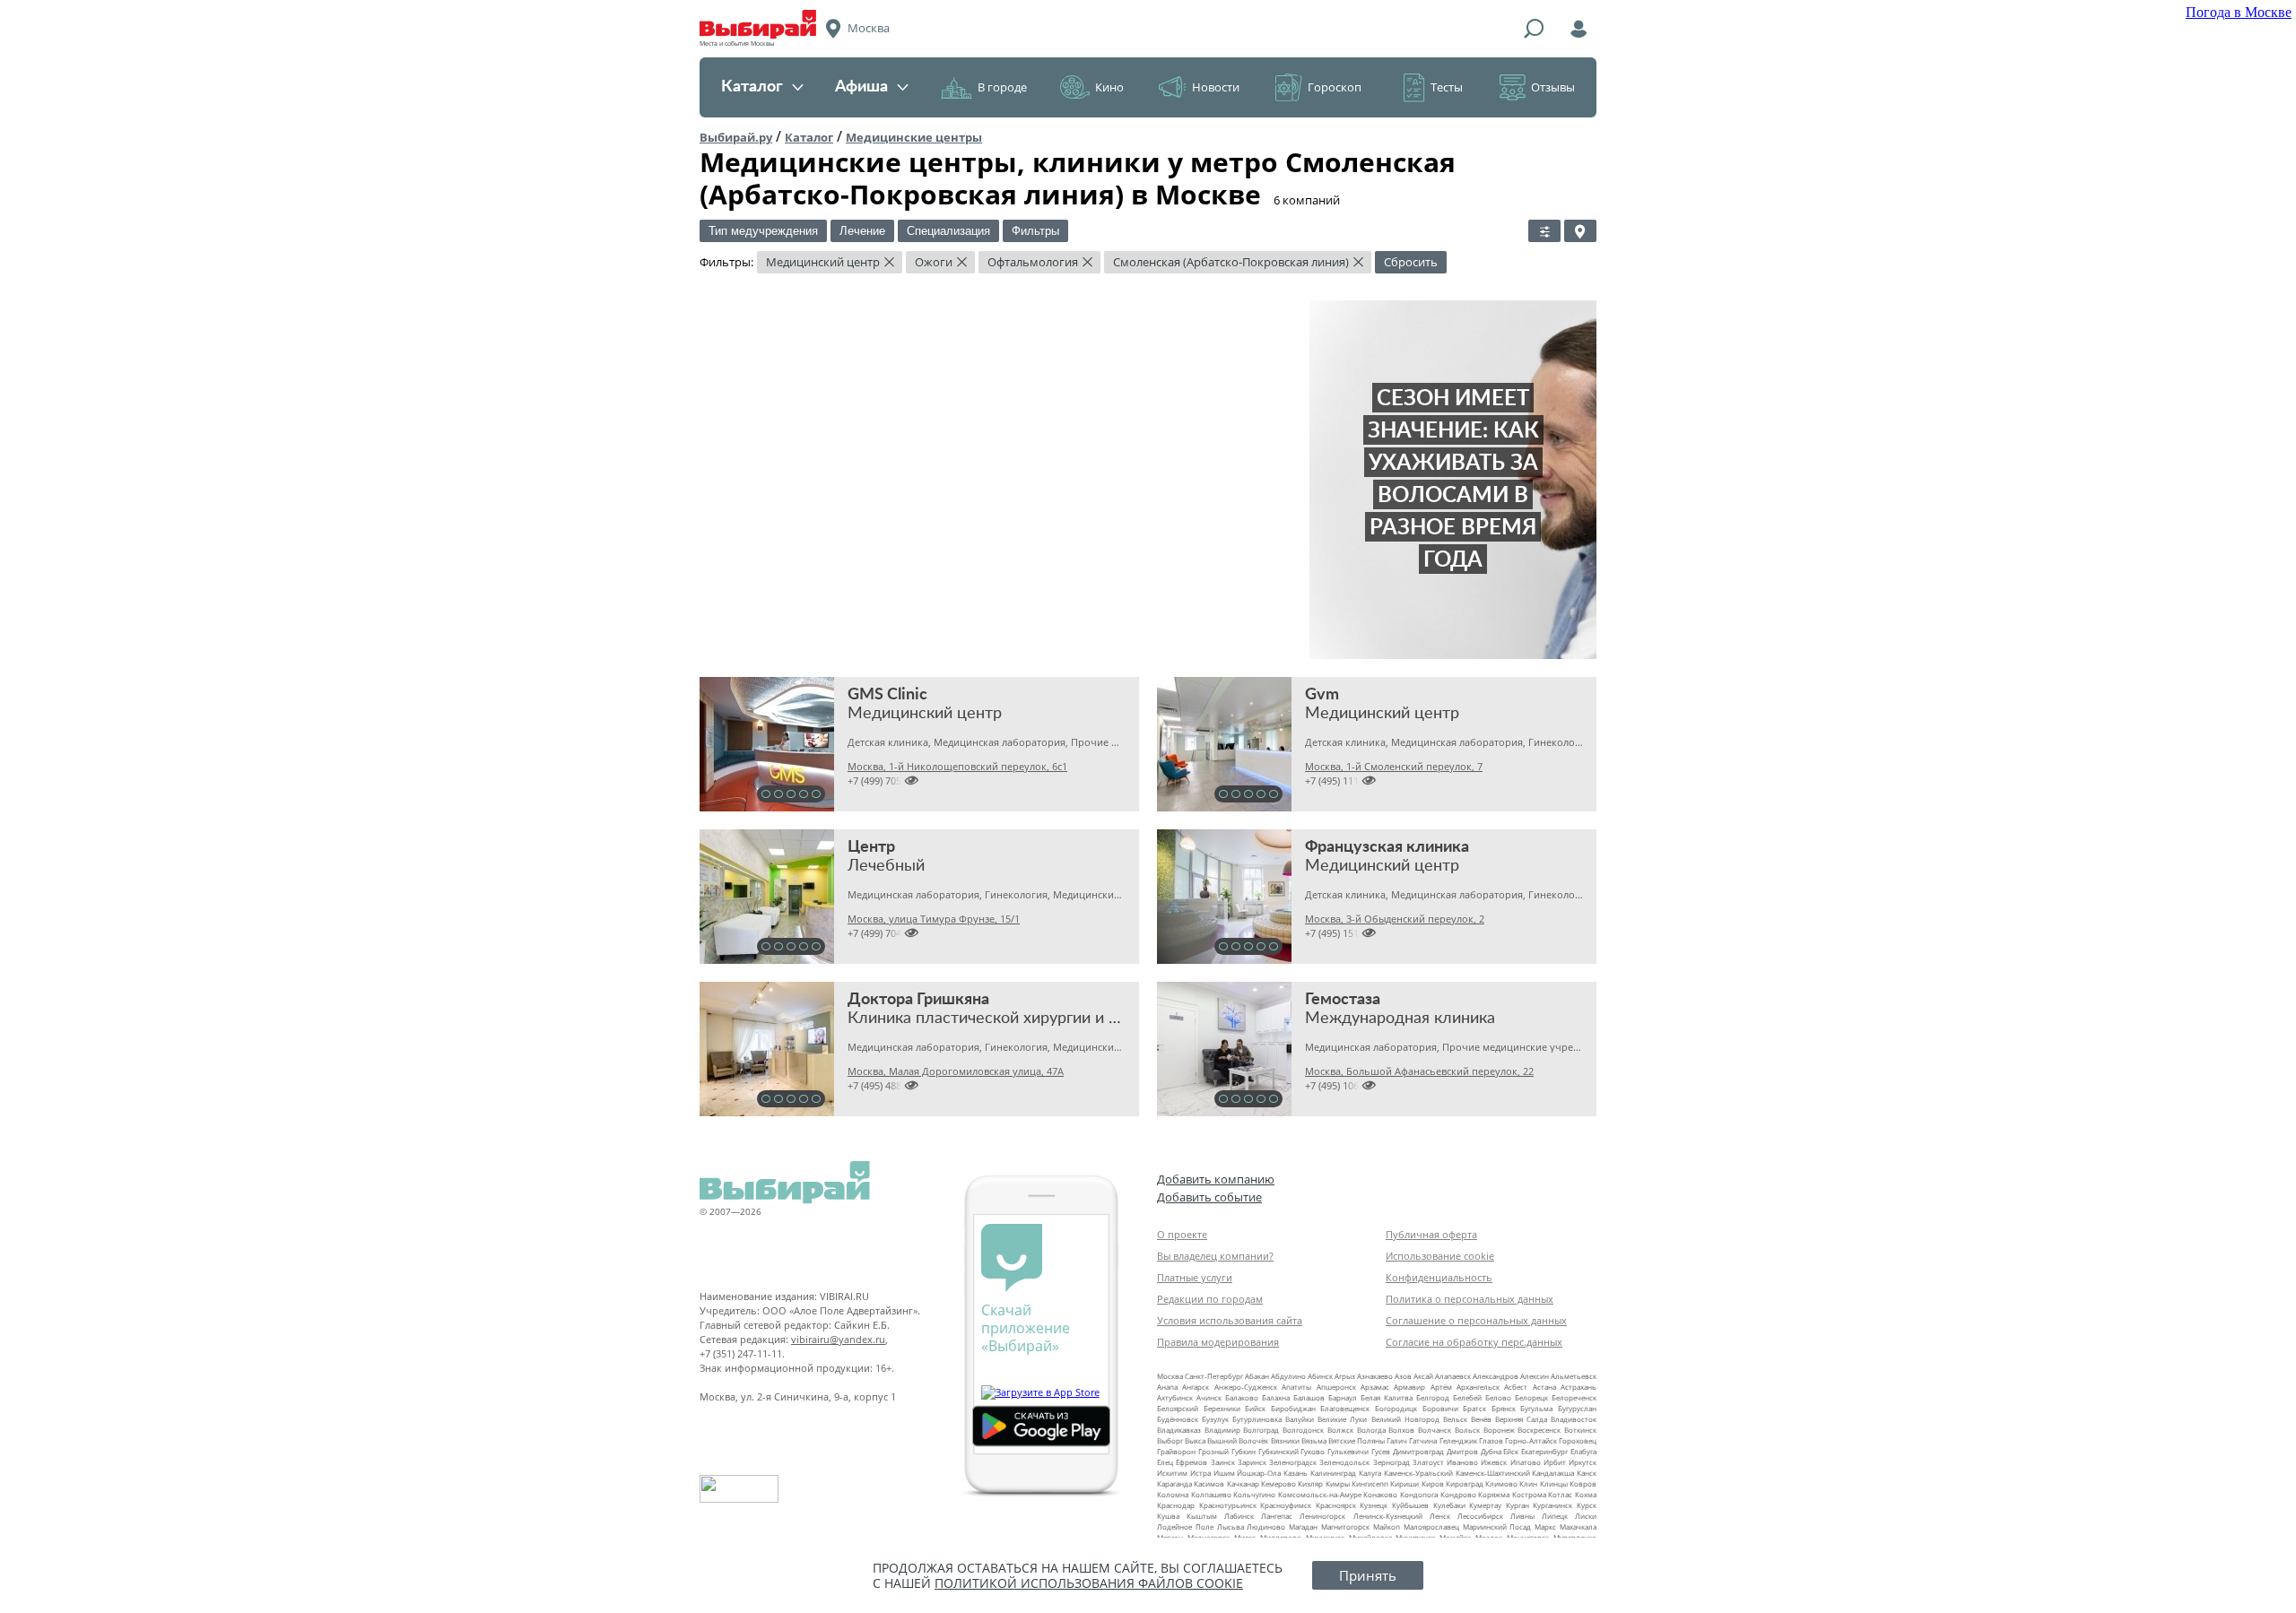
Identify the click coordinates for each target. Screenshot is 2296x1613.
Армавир (1409, 1387)
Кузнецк (1374, 1505)
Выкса (1195, 1440)
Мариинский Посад (1497, 1526)
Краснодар (1176, 1505)
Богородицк (1396, 1408)
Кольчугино (1254, 1494)
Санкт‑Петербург (1214, 1376)
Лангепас (1277, 1516)
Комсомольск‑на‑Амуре (1320, 1494)
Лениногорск (1322, 1516)
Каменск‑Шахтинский (1493, 1473)
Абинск (1320, 1376)
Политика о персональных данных (1470, 1299)
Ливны (1522, 1516)
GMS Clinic (887, 695)
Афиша (861, 87)
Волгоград (1261, 1430)
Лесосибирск (1480, 1516)
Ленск (1440, 1516)
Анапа (1167, 1387)
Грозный (1213, 1451)
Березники (1222, 1408)
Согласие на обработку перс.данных (1474, 1342)
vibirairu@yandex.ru (838, 1339)
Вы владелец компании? (1215, 1256)
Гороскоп (1335, 87)
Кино (1109, 87)
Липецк (1555, 1516)
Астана (1544, 1387)
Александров (1496, 1376)
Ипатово (1526, 1462)
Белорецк (1531, 1397)
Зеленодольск (1344, 1462)
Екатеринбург (1544, 1451)
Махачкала (1578, 1526)
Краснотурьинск (1228, 1505)
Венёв (1481, 1419)
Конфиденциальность (1439, 1277)
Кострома (1529, 1494)
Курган (1518, 1505)
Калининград (1333, 1473)
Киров (1433, 1483)
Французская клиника (1387, 847)
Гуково (1313, 1451)
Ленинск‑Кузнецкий (1388, 1516)
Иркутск (1583, 1462)
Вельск (1455, 1419)
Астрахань (1578, 1387)
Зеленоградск (1293, 1462)
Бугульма (1536, 1408)
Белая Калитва (1387, 1397)
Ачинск (1209, 1397)
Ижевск (1494, 1462)
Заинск (1223, 1462)
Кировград (1465, 1483)
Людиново (1266, 1526)
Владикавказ (1179, 1430)
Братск (1474, 1408)
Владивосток (1574, 1419)
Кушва (1168, 1516)
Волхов (1401, 1430)
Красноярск (1336, 1505)
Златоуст (1428, 1462)
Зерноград (1392, 1462)
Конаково (1380, 1494)
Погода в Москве (2239, 12)
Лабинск (1239, 1516)
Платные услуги (1195, 1277)
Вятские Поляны (1357, 1440)
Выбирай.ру (736, 137)
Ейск (1511, 1451)
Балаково (1242, 1397)
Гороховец (1578, 1440)
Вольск (1467, 1430)
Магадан (1303, 1526)
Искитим (1172, 1473)
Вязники (1285, 1440)
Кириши (1405, 1483)
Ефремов (1191, 1462)
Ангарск (1196, 1387)
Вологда (1371, 1430)
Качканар (1243, 1483)
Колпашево (1211, 1494)
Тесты (1447, 87)
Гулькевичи (1348, 1451)
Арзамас (1375, 1387)
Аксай (1423, 1376)
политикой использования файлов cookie (1089, 1583)
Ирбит (1555, 1462)
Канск (1587, 1473)
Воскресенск (1539, 1430)
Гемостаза (1343, 1000)
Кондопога (1419, 1494)
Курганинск (1552, 1505)
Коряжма (1494, 1494)
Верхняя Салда (1521, 1419)
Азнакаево (1375, 1376)
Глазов (1491, 1440)
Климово (1501, 1483)
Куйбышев (1410, 1505)
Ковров (1583, 1483)
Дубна (1491, 1451)
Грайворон (1176, 1451)
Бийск (1255, 1408)
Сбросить (1411, 262)
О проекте (1182, 1234)
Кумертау (1485, 1505)
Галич (1397, 1440)
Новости (1216, 87)
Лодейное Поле (1185, 1526)
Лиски (1586, 1516)
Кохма (1586, 1494)
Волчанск (1435, 1430)
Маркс (1545, 1526)
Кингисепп (1370, 1483)
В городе (1002, 87)
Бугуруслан (1577, 1408)
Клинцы (1554, 1483)
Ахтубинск (1175, 1397)
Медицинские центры (914, 137)
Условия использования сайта (1230, 1320)
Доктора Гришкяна (918, 1000)
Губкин (1244, 1451)
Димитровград (1418, 1451)
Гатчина (1423, 1440)
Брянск (1504, 1408)
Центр (871, 847)
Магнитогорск (1345, 1526)
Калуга (1370, 1473)
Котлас (1560, 1494)
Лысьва (1231, 1526)
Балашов (1309, 1397)
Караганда (1174, 1483)
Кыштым (1202, 1516)
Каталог (752, 87)
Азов (1403, 1376)
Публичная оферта (1431, 1234)
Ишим (1224, 1473)
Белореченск (1574, 1397)
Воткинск (1580, 1430)
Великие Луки (1342, 1419)
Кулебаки (1449, 1505)
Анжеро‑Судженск (1246, 1387)
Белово (1498, 1397)
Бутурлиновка (1257, 1419)
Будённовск (1178, 1419)
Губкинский (1278, 1451)
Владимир (1222, 1430)
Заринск (1252, 1462)
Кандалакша (1553, 1473)
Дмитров (1462, 1451)
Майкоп (1387, 1526)
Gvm (1322, 695)
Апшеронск (1336, 1387)
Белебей (1467, 1397)
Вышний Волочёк (1238, 1440)
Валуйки (1300, 1419)
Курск (1587, 1505)
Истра (1200, 1473)
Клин (1528, 1483)
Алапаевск (1453, 1376)
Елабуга (1583, 1451)
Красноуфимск (1286, 1505)
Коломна (1173, 1494)
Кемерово (1278, 1483)
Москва (1170, 1376)
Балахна (1276, 1397)
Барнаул (1343, 1397)
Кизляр (1310, 1483)
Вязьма (1314, 1440)
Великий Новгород (1405, 1419)
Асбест (1516, 1387)
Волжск (1340, 1430)
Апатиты (1296, 1387)
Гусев (1381, 1451)
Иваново (1462, 1462)
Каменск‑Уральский (1418, 1473)
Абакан (1257, 1376)
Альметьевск (1574, 1376)
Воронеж (1499, 1430)
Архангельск (1478, 1387)
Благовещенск (1345, 1408)
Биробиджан (1293, 1408)
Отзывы (1553, 87)
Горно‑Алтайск (1531, 1440)
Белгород (1433, 1397)
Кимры (1338, 1483)
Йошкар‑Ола (1259, 1473)
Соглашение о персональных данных (1476, 1320)
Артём (1441, 1387)
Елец (1165, 1462)
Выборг (1170, 1440)
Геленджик (1458, 1440)
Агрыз (1345, 1376)
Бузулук (1215, 1419)
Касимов (1209, 1483)
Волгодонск (1303, 1430)
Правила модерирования (1218, 1342)
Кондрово (1458, 1494)
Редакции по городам (1210, 1299)
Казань (1296, 1473)
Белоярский (1178, 1408)
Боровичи (1440, 1408)
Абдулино (1288, 1376)
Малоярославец (1431, 1526)
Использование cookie (1440, 1256)
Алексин (1535, 1376)
